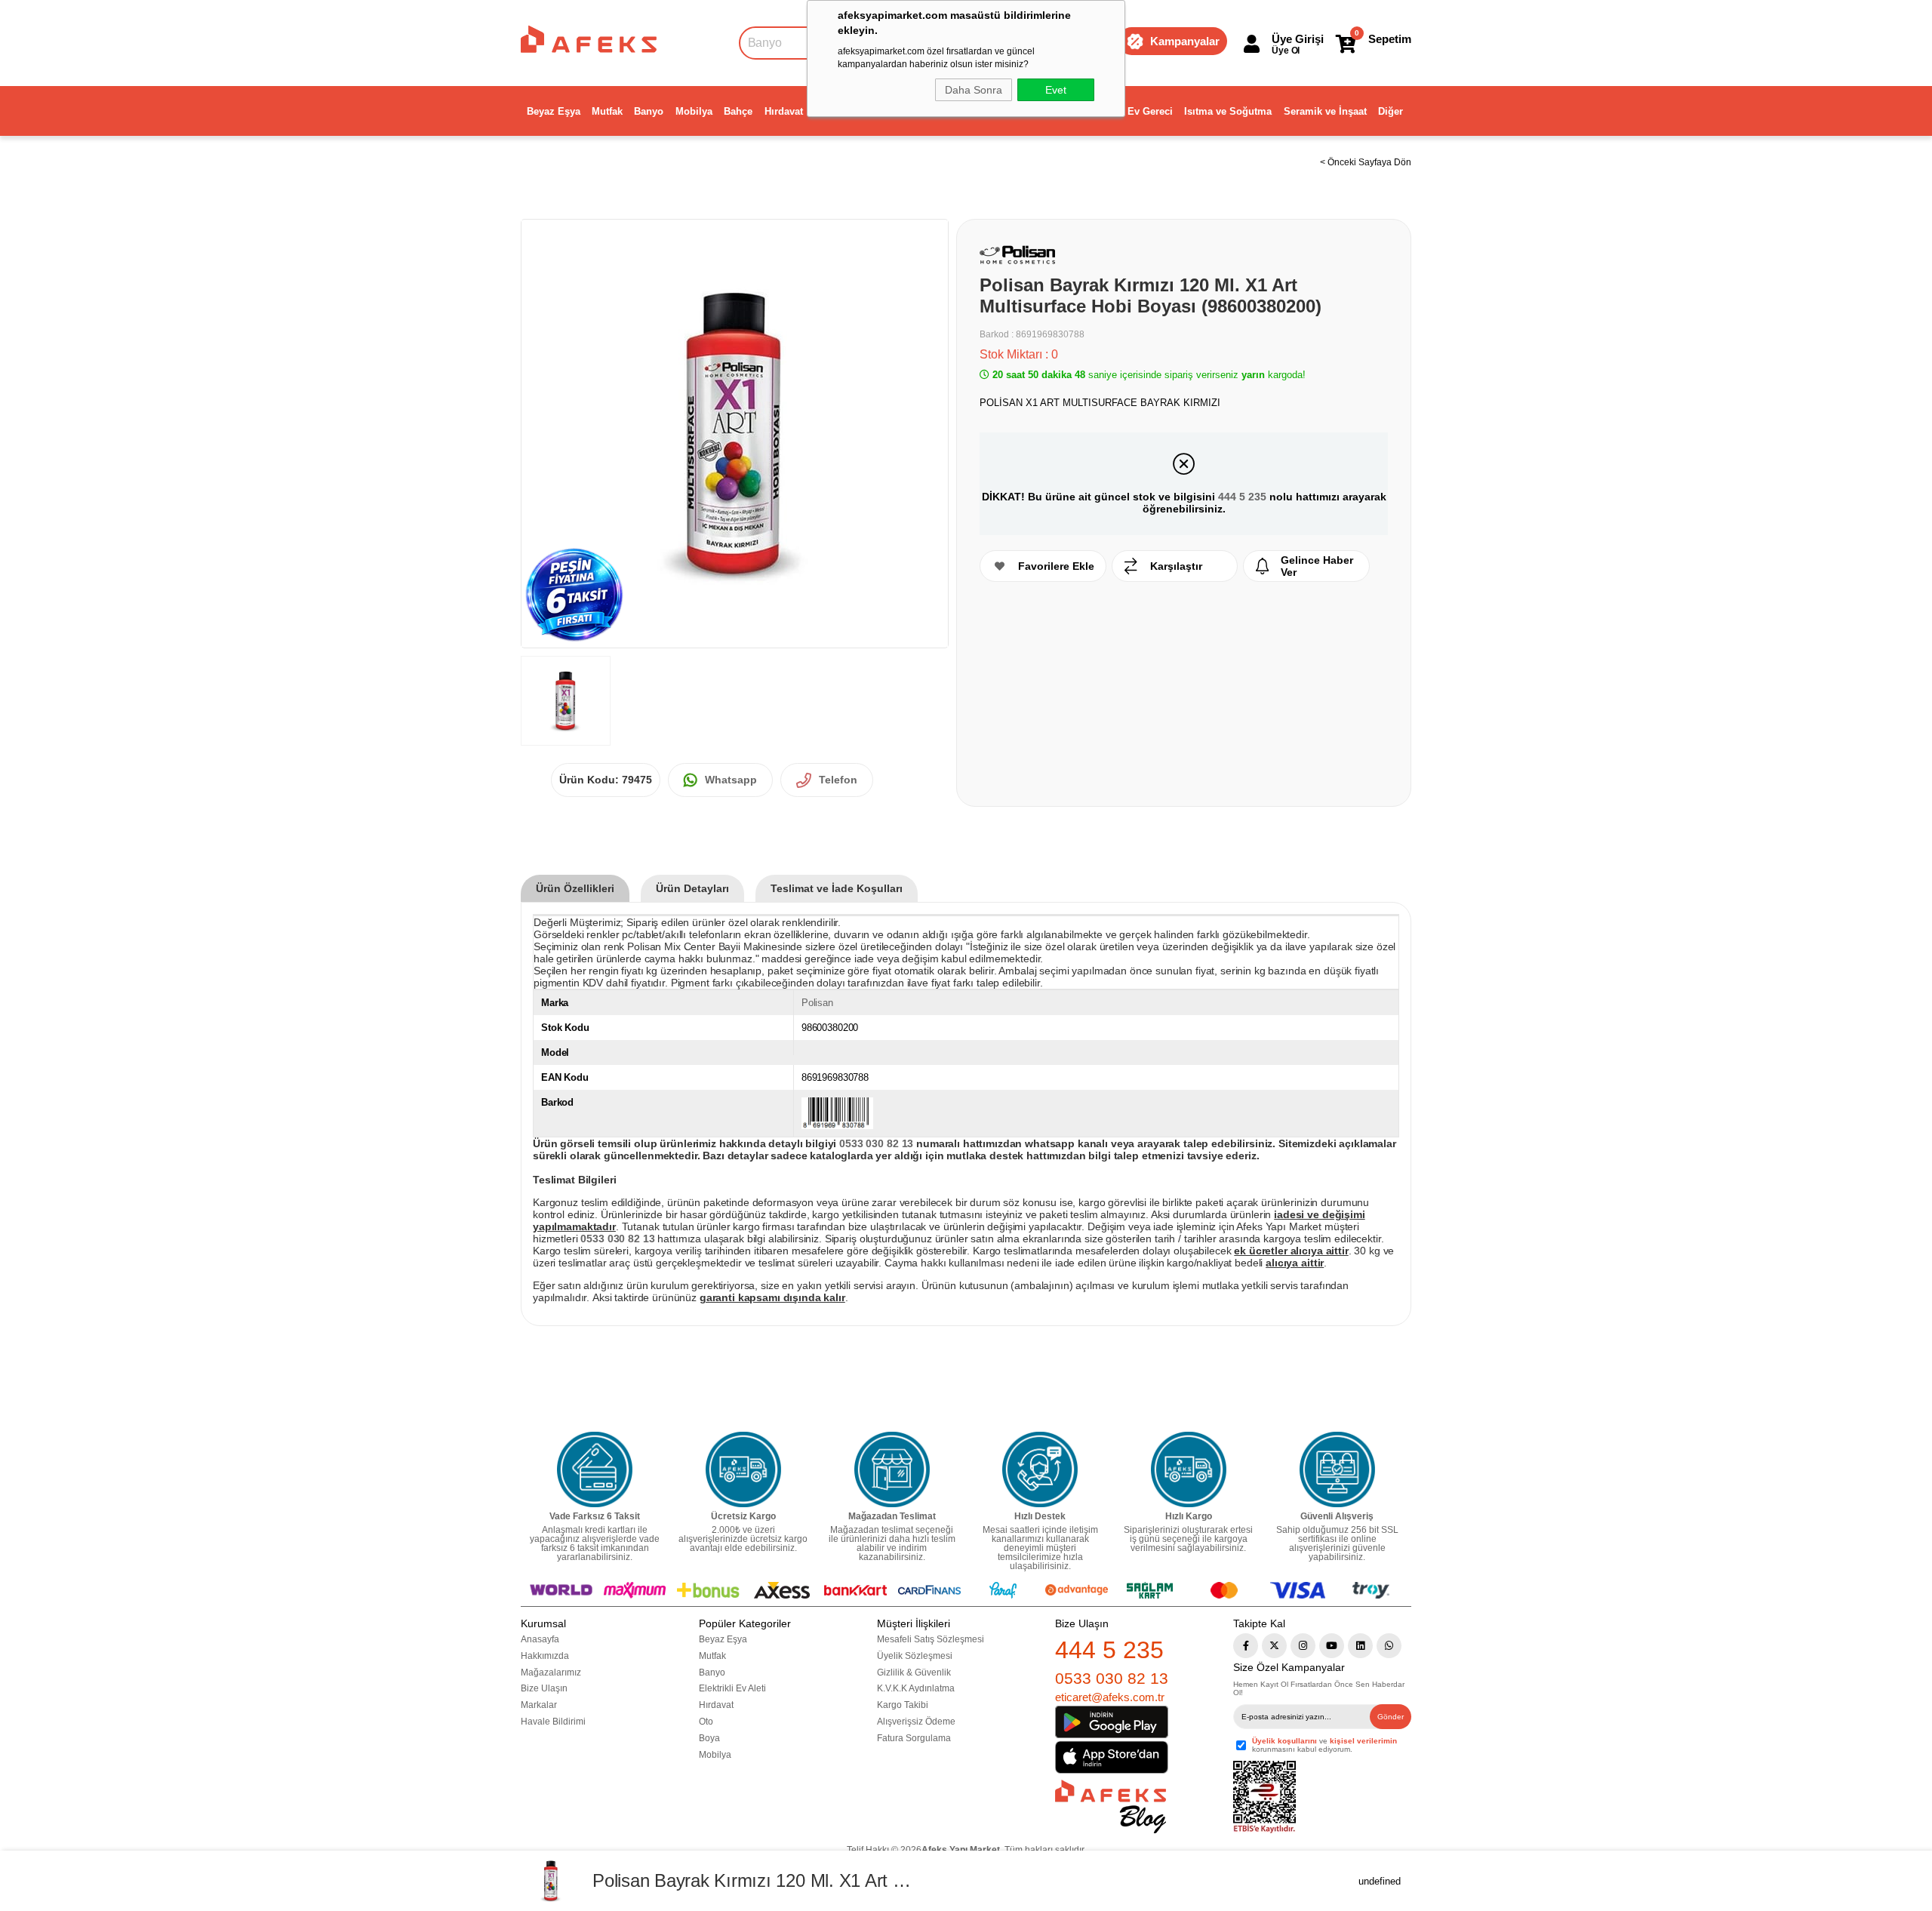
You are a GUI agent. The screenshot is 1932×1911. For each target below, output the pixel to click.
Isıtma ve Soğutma (1228, 111)
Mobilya (694, 111)
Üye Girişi (1298, 39)
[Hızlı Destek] (1040, 1469)
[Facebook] (1246, 1646)
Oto (706, 1722)
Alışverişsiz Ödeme (916, 1722)
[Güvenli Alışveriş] (1337, 1469)
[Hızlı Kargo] (1189, 1469)
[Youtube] (1332, 1646)
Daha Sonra (974, 90)
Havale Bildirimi (553, 1722)
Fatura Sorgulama (914, 1738)
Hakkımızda (545, 1656)
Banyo (649, 111)
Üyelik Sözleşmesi (915, 1656)
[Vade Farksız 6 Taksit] (595, 1469)
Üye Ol (1286, 51)
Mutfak (607, 111)
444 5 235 (1242, 497)
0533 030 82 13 (1112, 1678)
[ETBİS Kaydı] (1264, 1797)
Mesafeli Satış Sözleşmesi (931, 1639)
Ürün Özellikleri (575, 888)
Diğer (1391, 111)
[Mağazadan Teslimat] (892, 1469)
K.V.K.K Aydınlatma (916, 1688)
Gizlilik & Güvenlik (914, 1673)
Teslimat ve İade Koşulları (837, 888)
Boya (709, 1738)
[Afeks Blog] (1111, 1806)
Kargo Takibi (903, 1705)
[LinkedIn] (1360, 1646)
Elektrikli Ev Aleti (732, 1688)
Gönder (1391, 1717)
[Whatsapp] (1389, 1646)
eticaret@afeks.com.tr (1110, 1697)
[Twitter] (1274, 1646)
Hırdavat (784, 111)
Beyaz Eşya (554, 111)
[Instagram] (1303, 1646)
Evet (1056, 90)
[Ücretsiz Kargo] (743, 1469)
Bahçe (738, 111)
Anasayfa (540, 1639)
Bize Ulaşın (544, 1688)
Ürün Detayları (692, 888)
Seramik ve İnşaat (1325, 111)
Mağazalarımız (551, 1673)
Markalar (539, 1705)
